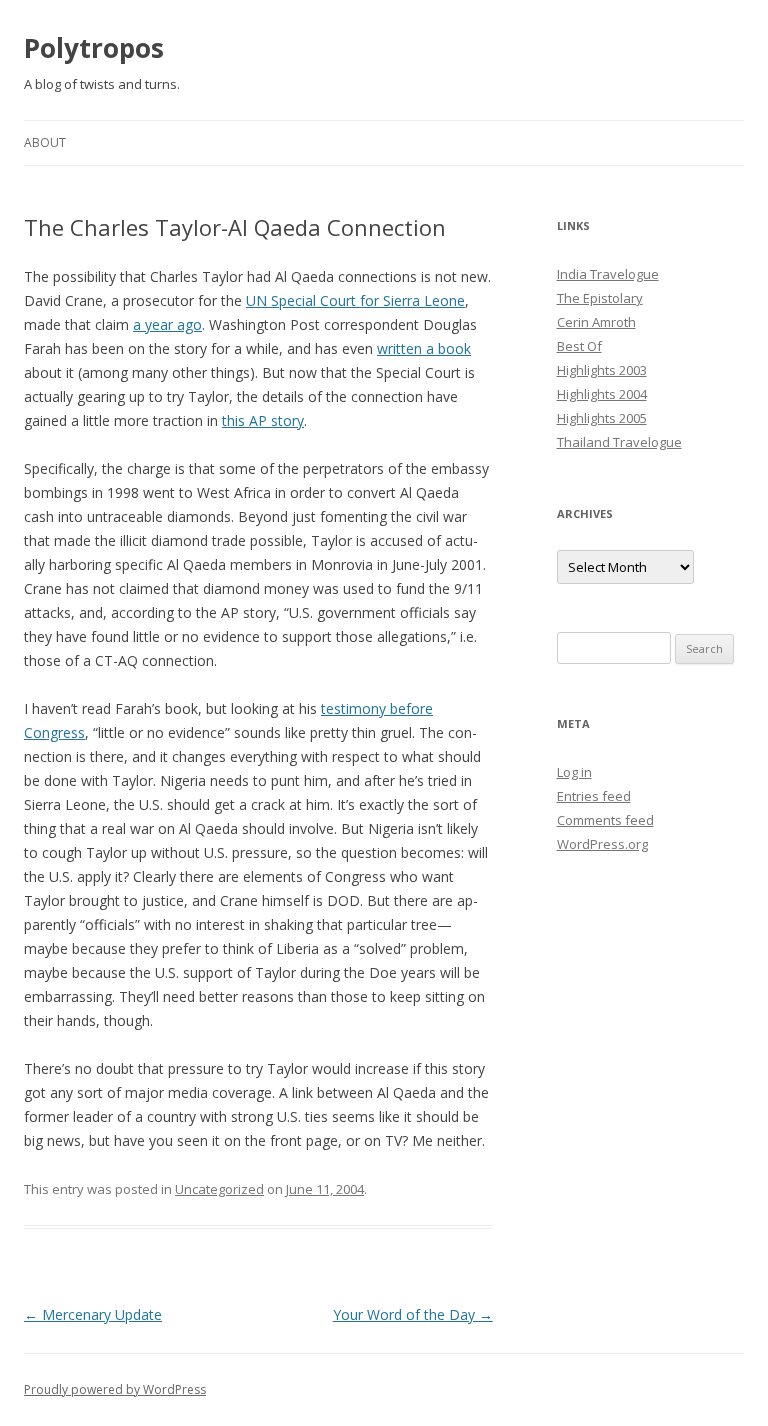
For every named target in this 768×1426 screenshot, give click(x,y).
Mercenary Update (93, 1314)
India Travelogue (608, 274)
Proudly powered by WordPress (115, 1389)
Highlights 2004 (602, 394)
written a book (424, 348)
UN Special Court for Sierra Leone (355, 300)
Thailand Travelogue (619, 442)
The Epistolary (600, 298)
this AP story (263, 420)
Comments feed (605, 820)
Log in (574, 772)
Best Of (579, 346)
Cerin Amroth (596, 322)
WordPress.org (602, 844)
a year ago (167, 324)
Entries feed (594, 796)
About (45, 142)
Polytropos (94, 48)
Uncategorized (219, 1189)
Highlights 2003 (602, 370)
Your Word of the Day (413, 1314)
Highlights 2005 (602, 418)
